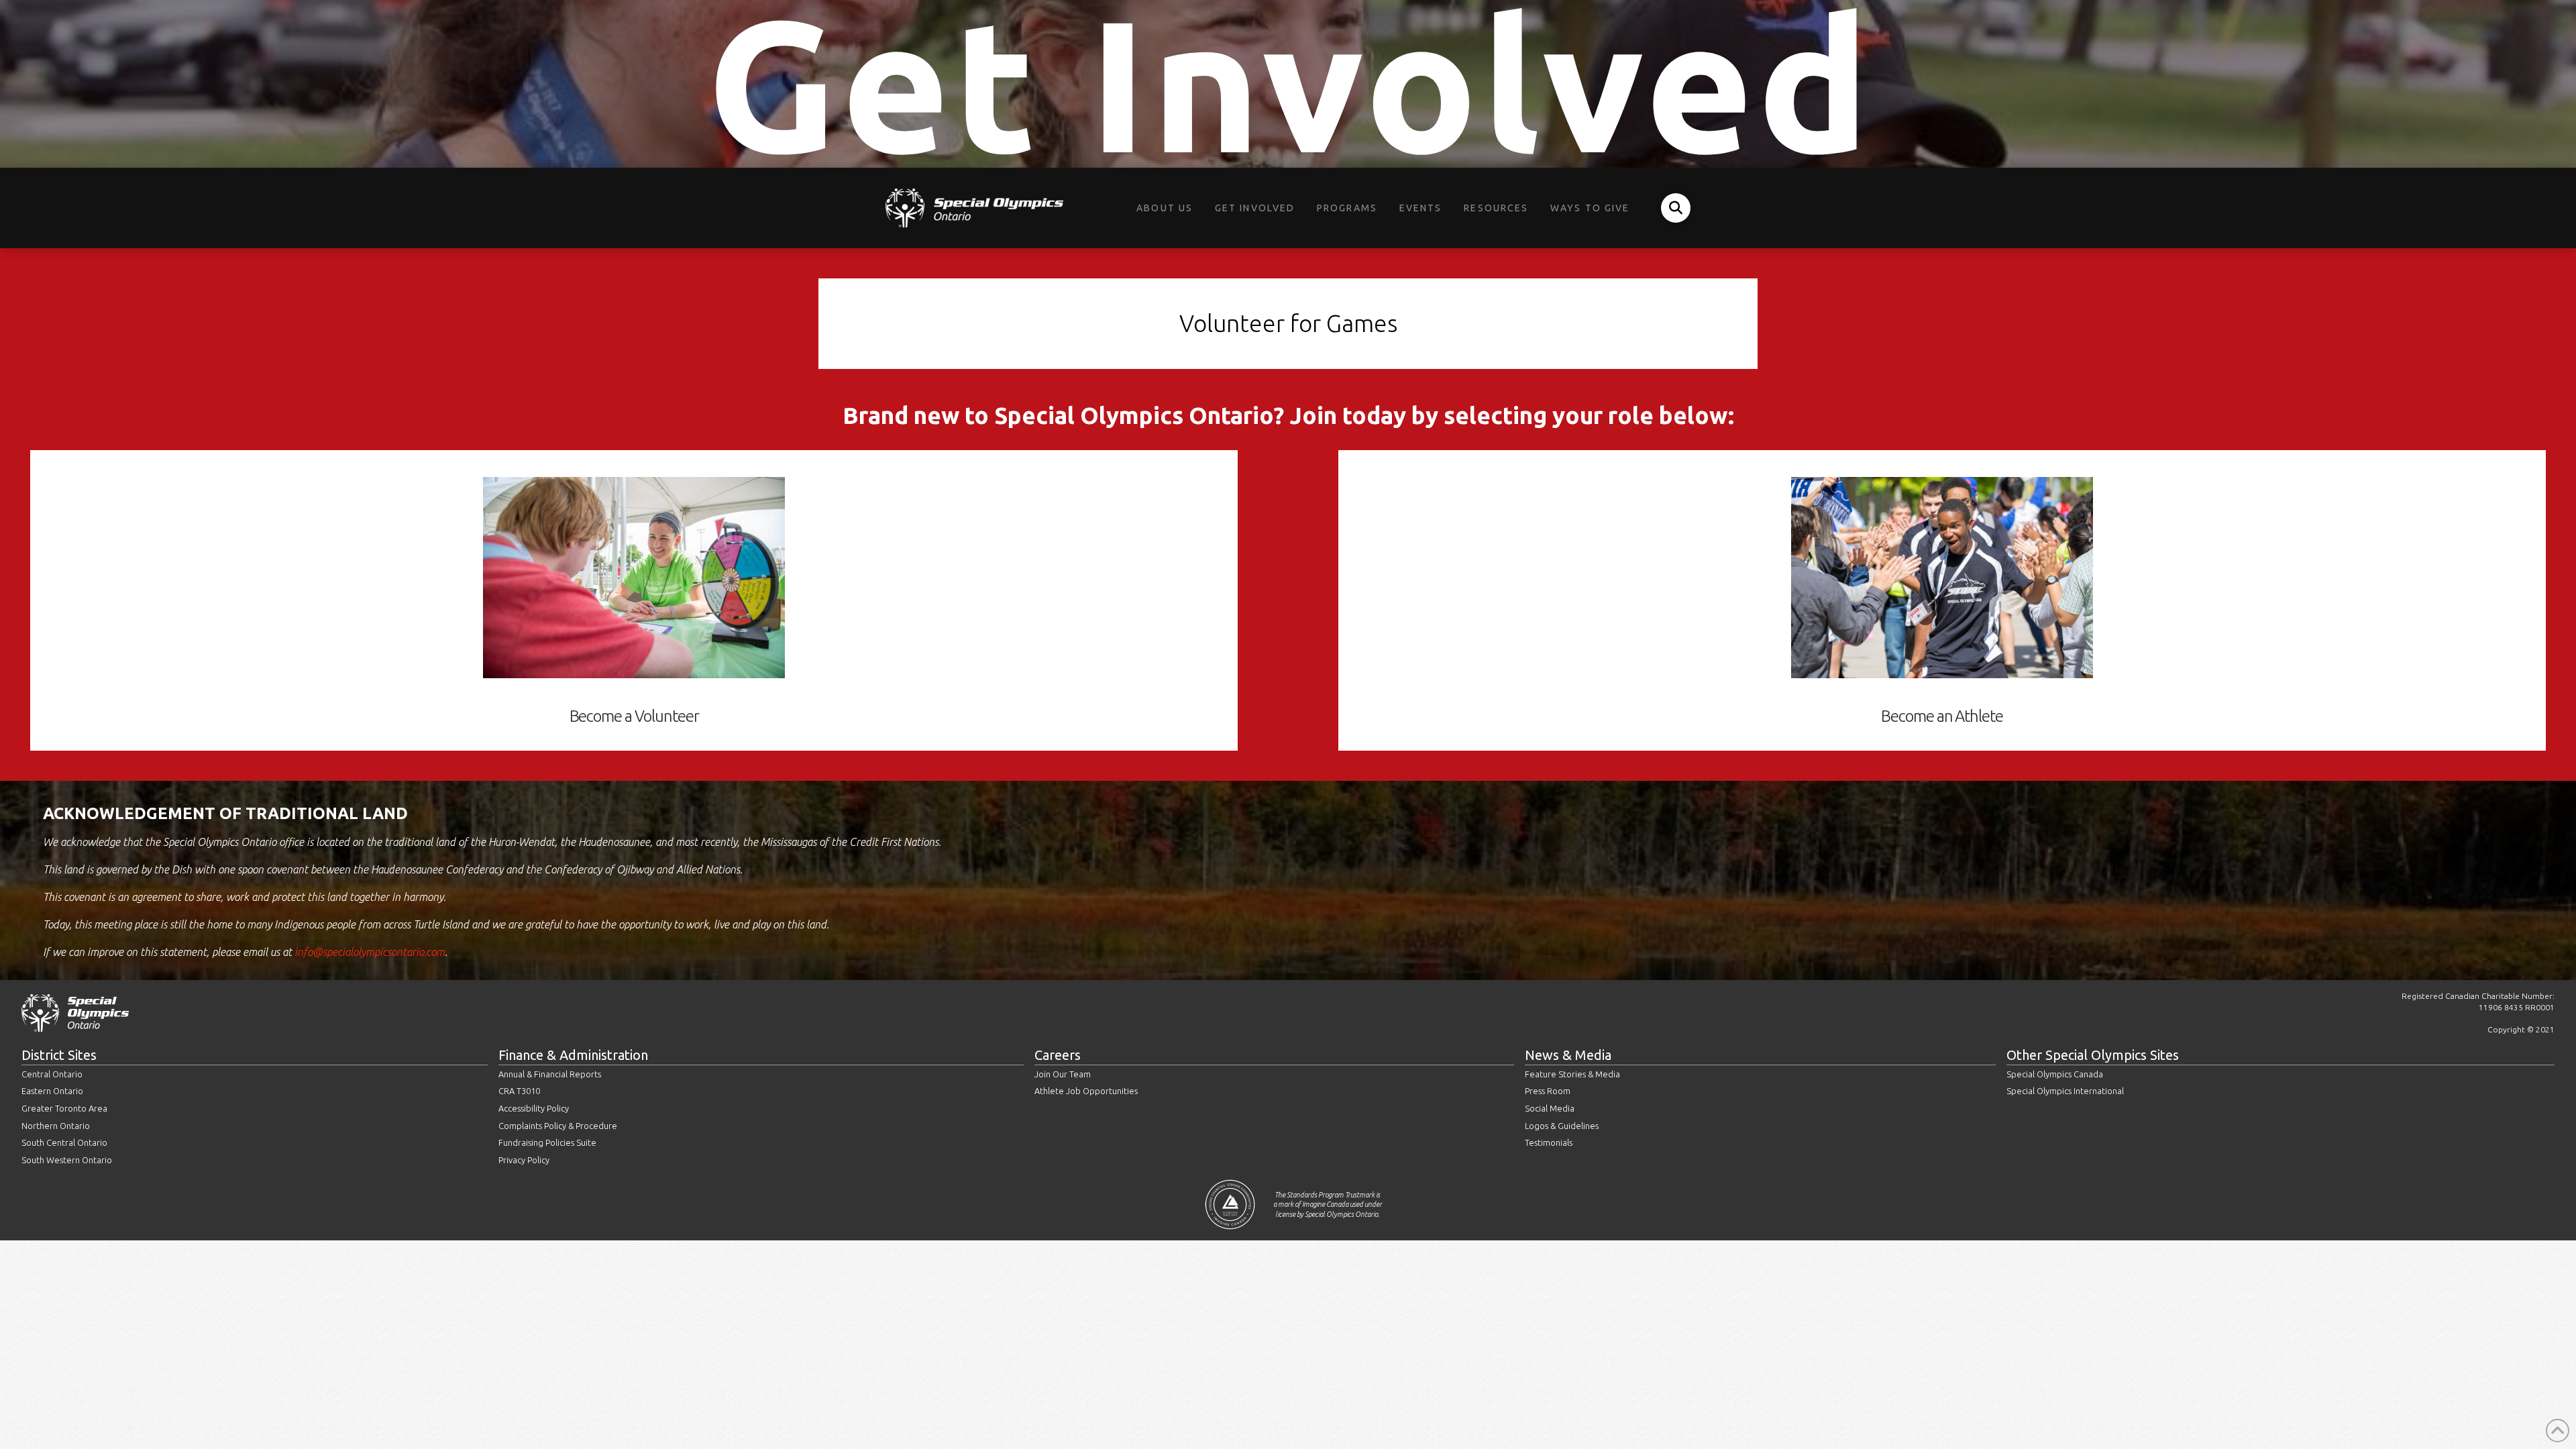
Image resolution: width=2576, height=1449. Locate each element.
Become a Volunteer (634, 716)
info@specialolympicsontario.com (370, 952)
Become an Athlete (1942, 716)
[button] (1676, 208)
